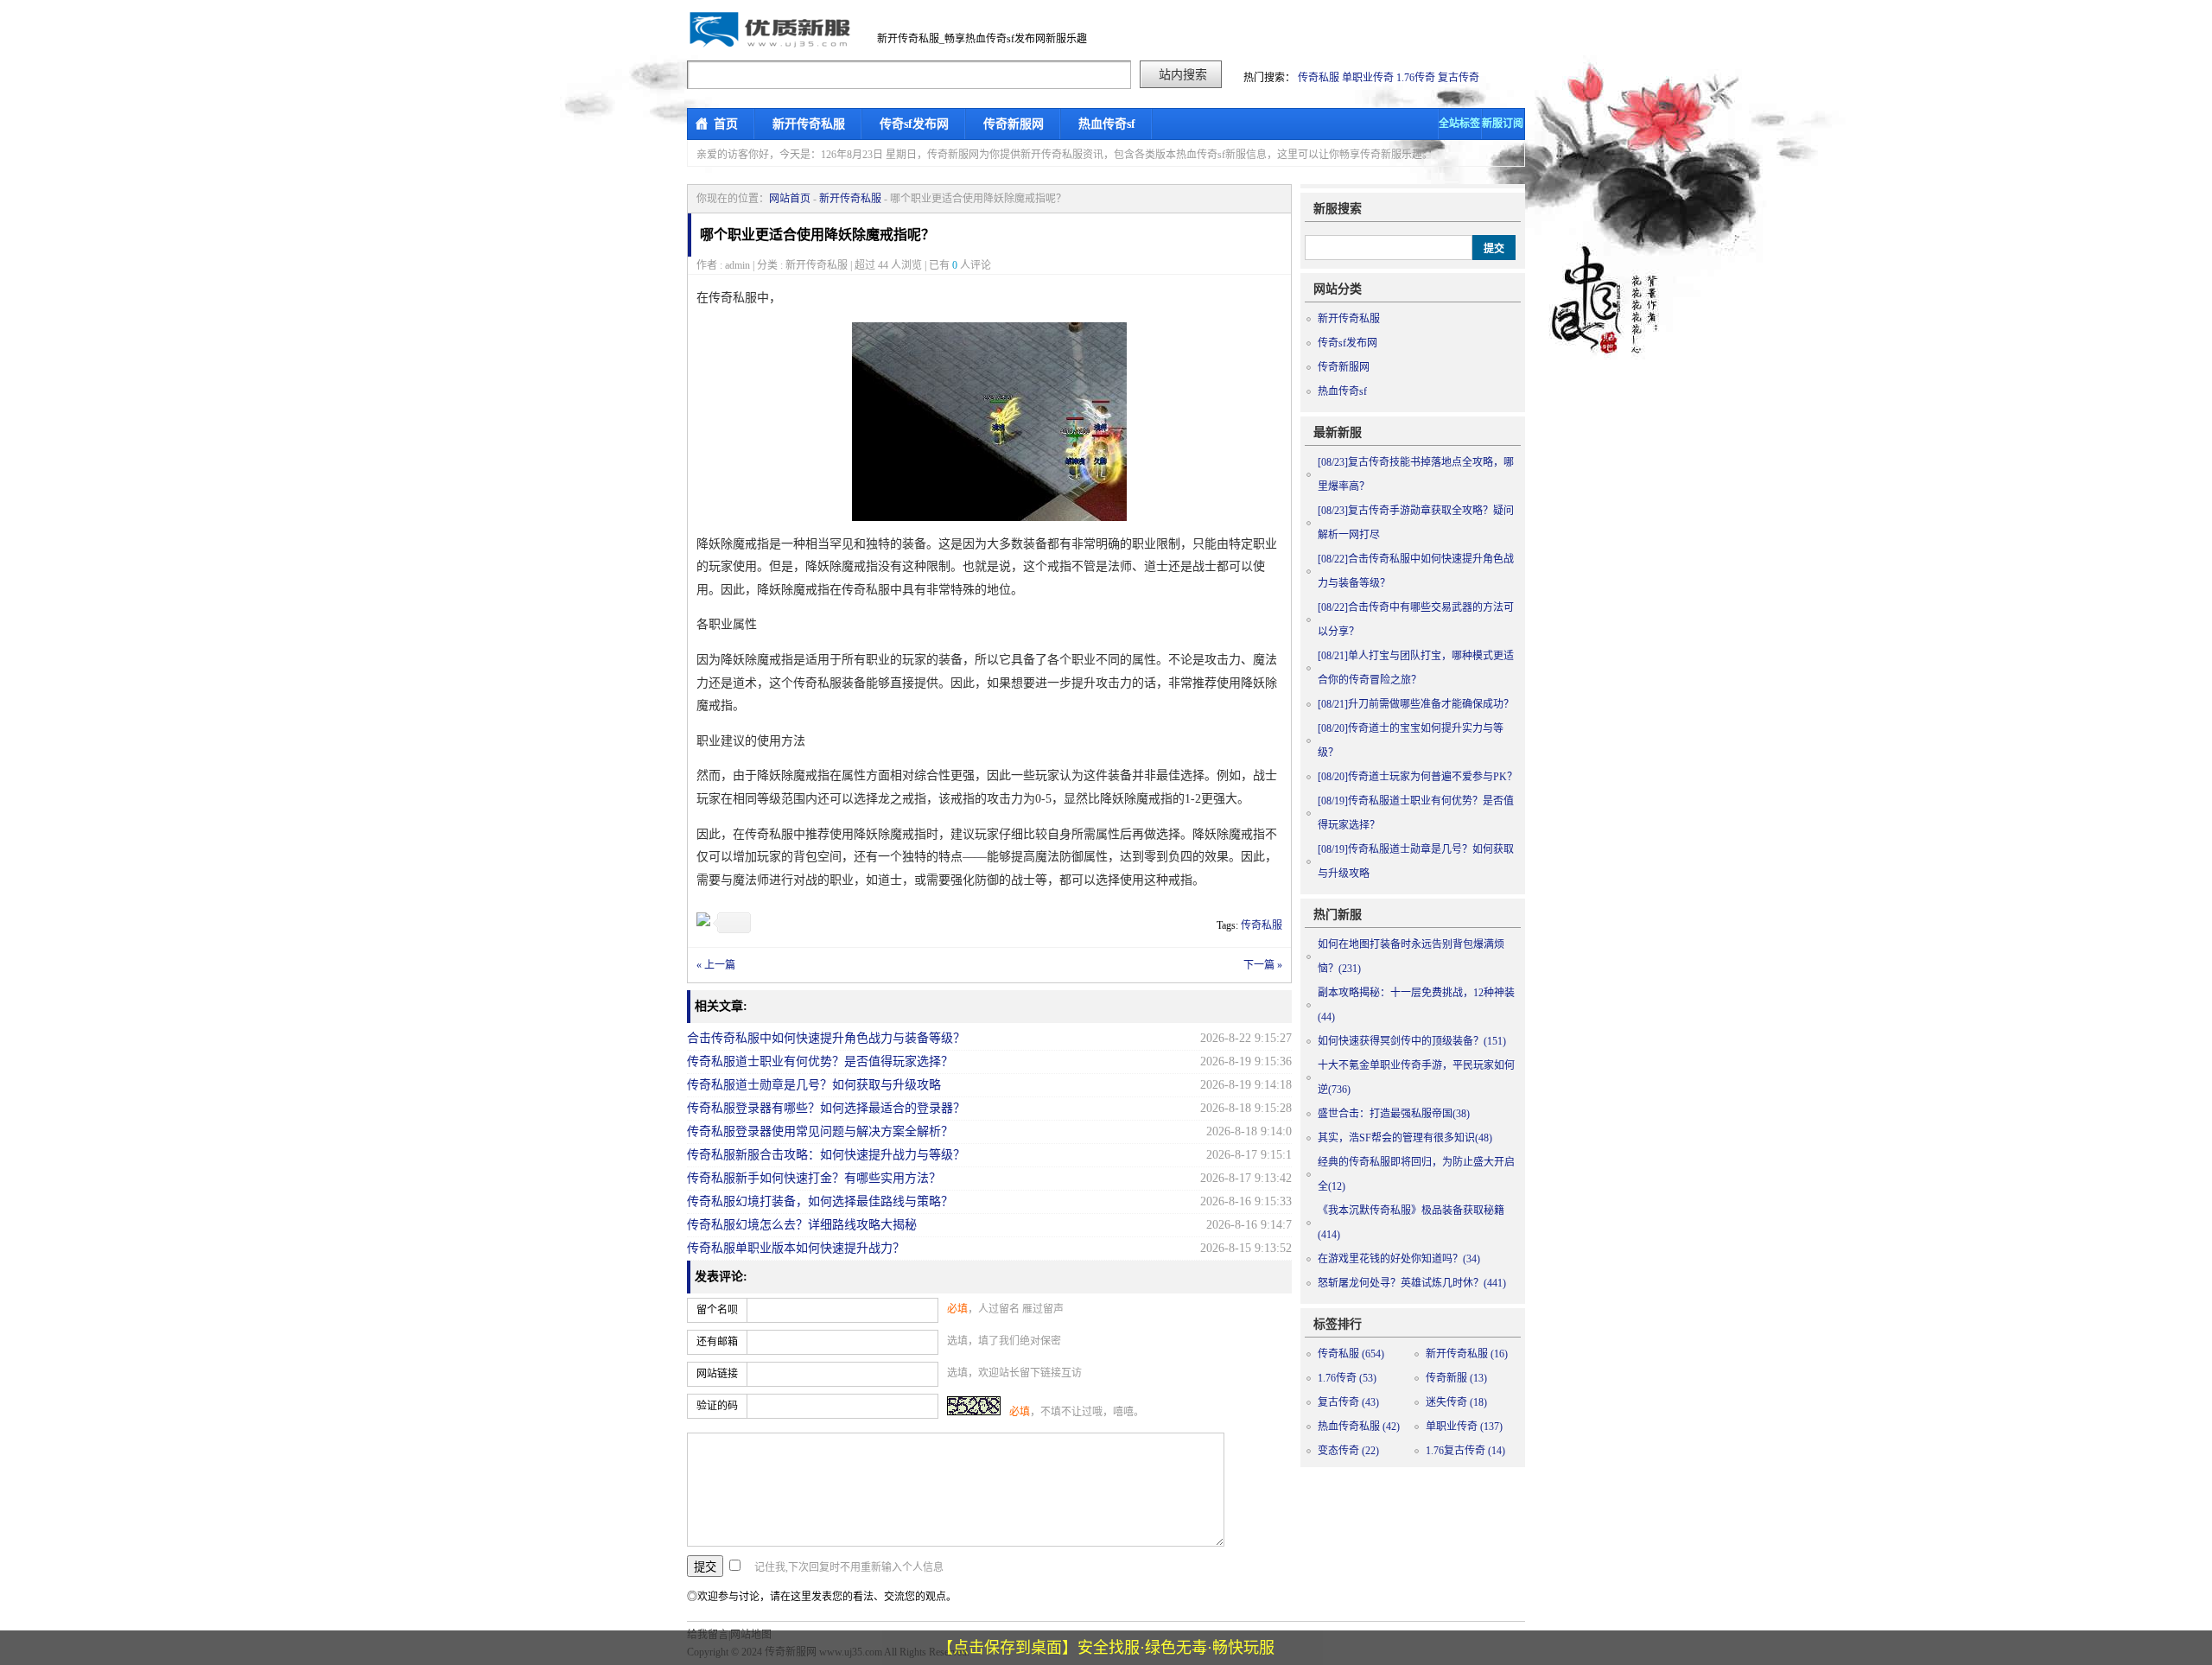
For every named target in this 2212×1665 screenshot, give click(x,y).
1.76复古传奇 (1465, 1451)
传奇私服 (1319, 78)
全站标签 (1459, 124)
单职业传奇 (1368, 78)
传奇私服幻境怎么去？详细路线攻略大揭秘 (802, 1225)
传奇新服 (1456, 1378)
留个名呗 (717, 1310)
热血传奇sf (1107, 124)
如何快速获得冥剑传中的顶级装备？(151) (1412, 1041)
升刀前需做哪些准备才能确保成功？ (1416, 704)
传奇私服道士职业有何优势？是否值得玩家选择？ (820, 1061)
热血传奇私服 (1359, 1427)
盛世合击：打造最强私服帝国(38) (1394, 1114)
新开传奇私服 (809, 124)
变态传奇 (1348, 1451)
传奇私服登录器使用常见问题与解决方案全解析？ (820, 1131)
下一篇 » (1263, 965)
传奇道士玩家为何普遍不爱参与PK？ (1417, 777)
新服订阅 (1503, 124)
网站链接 (717, 1374)
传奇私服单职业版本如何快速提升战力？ (796, 1248)
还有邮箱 (717, 1342)
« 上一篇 (716, 965)
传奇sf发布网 (914, 124)
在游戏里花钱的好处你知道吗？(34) (1399, 1259)
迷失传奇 (1456, 1402)
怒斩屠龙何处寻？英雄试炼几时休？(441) (1412, 1283)
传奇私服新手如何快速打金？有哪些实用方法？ (814, 1178)
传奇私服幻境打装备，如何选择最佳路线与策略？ (820, 1201)
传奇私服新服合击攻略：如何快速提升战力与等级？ (826, 1155)
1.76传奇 (1416, 78)
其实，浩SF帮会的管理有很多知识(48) (1405, 1138)
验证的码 (717, 1406)
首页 (726, 124)
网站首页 (790, 199)
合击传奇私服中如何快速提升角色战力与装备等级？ (826, 1038)
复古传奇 (1459, 78)
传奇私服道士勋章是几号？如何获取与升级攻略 (814, 1085)
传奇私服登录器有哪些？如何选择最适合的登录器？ (826, 1108)
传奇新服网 (1014, 124)
